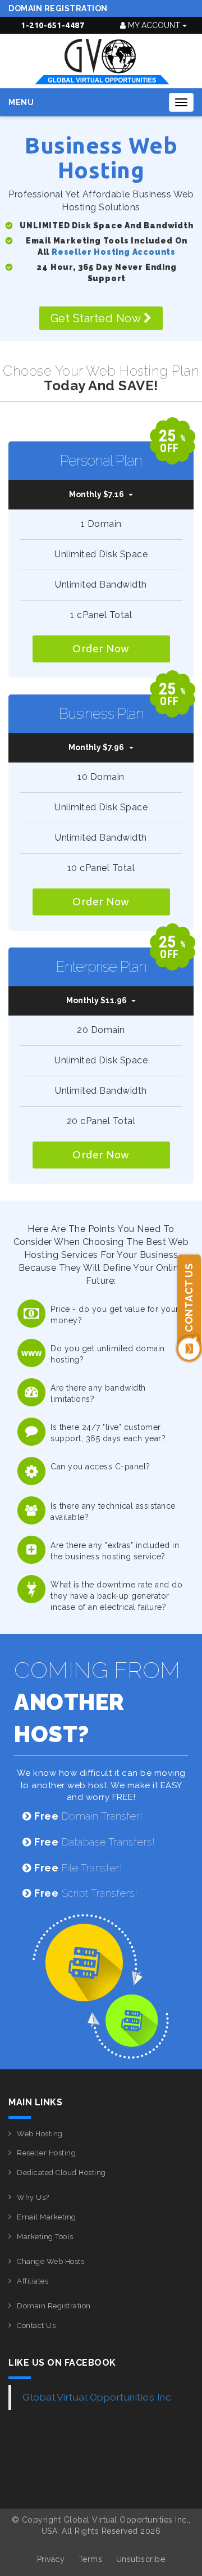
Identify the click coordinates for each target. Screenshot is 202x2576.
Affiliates (33, 2281)
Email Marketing (47, 2217)
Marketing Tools (45, 2237)
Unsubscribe (141, 2559)
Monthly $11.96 (97, 1000)
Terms (91, 2559)
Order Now (101, 648)
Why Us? (33, 2197)
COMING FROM (97, 1702)
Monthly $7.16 (97, 494)
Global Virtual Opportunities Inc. (98, 2397)
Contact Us (36, 2325)
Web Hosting (40, 2134)
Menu (21, 102)
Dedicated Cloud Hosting (61, 2173)
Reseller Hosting (46, 2153)
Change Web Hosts (50, 2261)
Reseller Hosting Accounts (114, 252)
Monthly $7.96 (96, 747)
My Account (154, 25)
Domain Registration (58, 8)
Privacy (51, 2559)
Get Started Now (97, 318)
